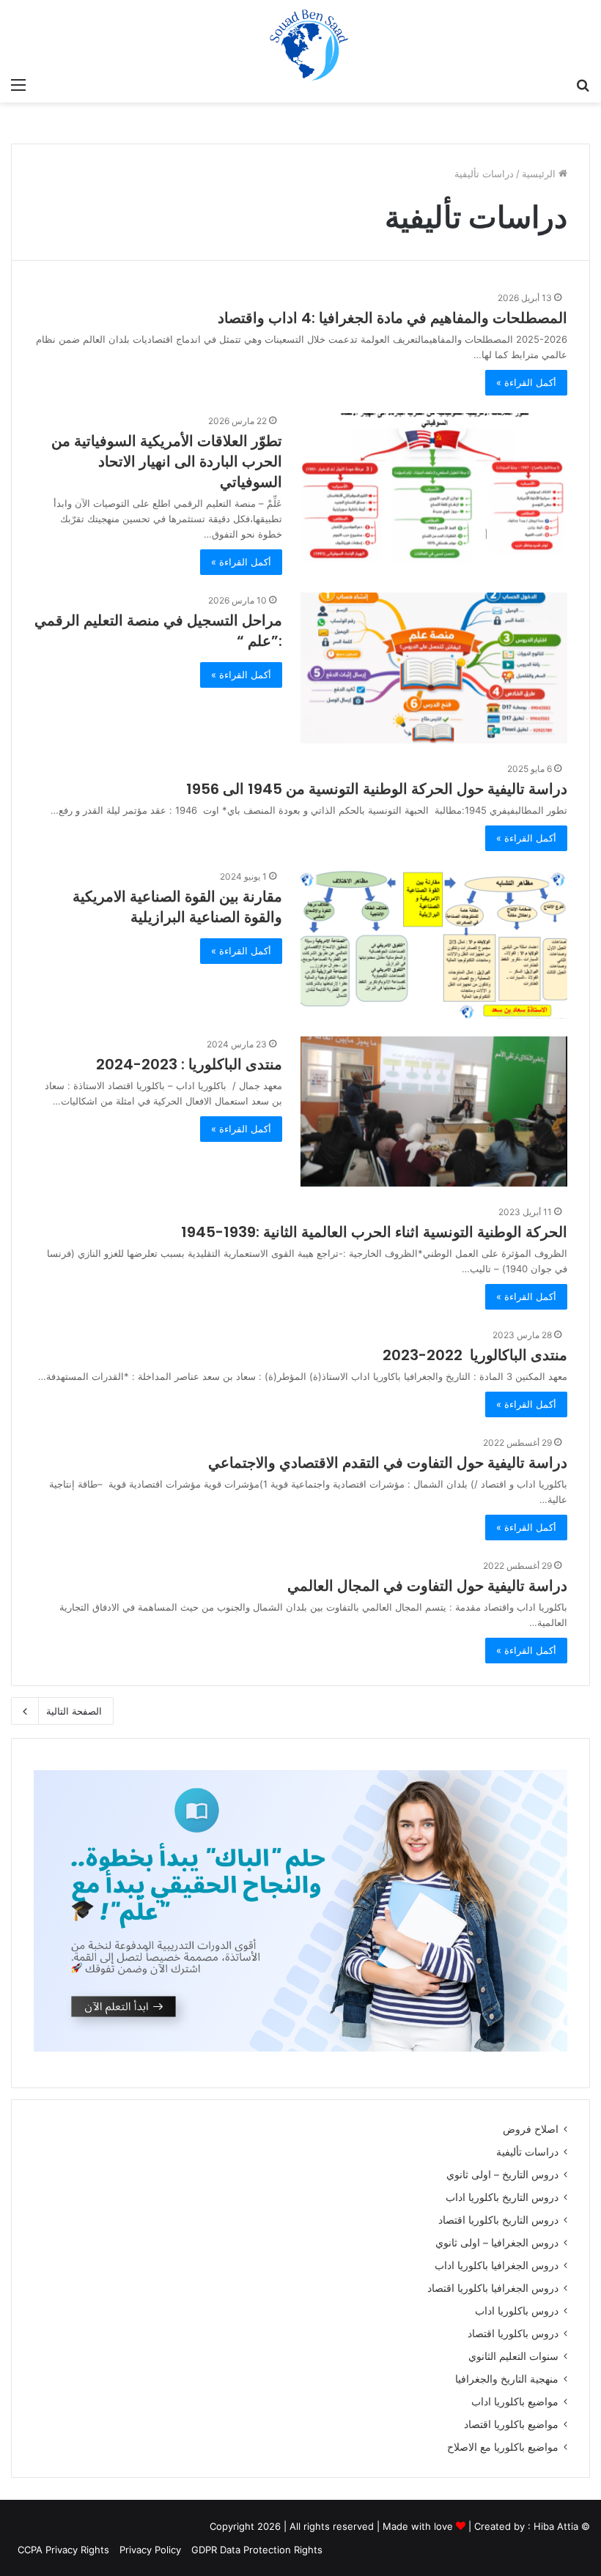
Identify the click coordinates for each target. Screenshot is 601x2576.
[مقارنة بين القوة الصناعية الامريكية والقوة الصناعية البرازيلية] (434, 944)
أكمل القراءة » (526, 382)
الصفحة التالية (74, 1711)
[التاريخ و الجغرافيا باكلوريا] (474, 49)
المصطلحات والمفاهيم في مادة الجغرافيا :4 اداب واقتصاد (392, 318)
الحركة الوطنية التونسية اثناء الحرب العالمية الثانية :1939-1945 (374, 1232)
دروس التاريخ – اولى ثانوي (502, 2175)
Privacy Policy (150, 2550)
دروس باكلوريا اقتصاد (513, 2334)
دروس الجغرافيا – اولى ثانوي (497, 2243)
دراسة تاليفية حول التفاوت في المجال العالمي (427, 1586)
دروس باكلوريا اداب (517, 2311)
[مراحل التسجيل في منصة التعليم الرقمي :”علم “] (434, 668)
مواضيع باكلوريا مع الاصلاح (503, 2447)
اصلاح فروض (531, 2129)
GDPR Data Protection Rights (257, 2550)
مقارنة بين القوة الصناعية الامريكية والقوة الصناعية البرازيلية (177, 907)
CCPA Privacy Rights (62, 2550)
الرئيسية (540, 174)
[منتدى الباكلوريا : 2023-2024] (434, 1111)
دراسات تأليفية (527, 2152)
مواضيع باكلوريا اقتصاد (511, 2424)
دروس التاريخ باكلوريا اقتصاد (498, 2220)
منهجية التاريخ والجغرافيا (507, 2379)
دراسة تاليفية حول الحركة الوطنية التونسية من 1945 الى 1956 (377, 789)
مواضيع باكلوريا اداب (515, 2402)
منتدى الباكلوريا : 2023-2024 (189, 1064)
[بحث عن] (583, 84)
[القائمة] (18, 84)
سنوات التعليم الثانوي (513, 2356)
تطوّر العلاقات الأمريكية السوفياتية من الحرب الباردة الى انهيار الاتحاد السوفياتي (167, 461)
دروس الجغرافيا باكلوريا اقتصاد (493, 2288)
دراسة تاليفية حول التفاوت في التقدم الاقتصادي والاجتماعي (388, 1463)
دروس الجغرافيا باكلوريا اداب (497, 2265)
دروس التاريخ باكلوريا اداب (502, 2197)
